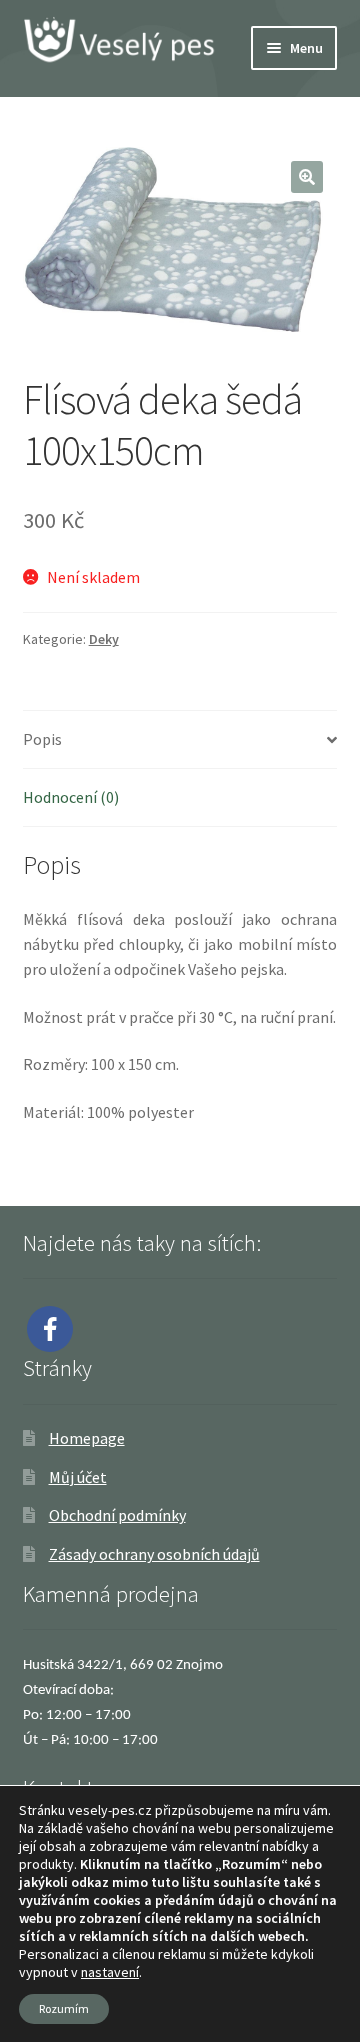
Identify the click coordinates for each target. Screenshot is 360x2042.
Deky (104, 639)
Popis (42, 739)
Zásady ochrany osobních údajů (154, 1554)
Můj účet (78, 1477)
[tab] (180, 740)
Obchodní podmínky (117, 1515)
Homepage (87, 1438)
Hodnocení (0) (71, 797)
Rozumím (64, 2008)
